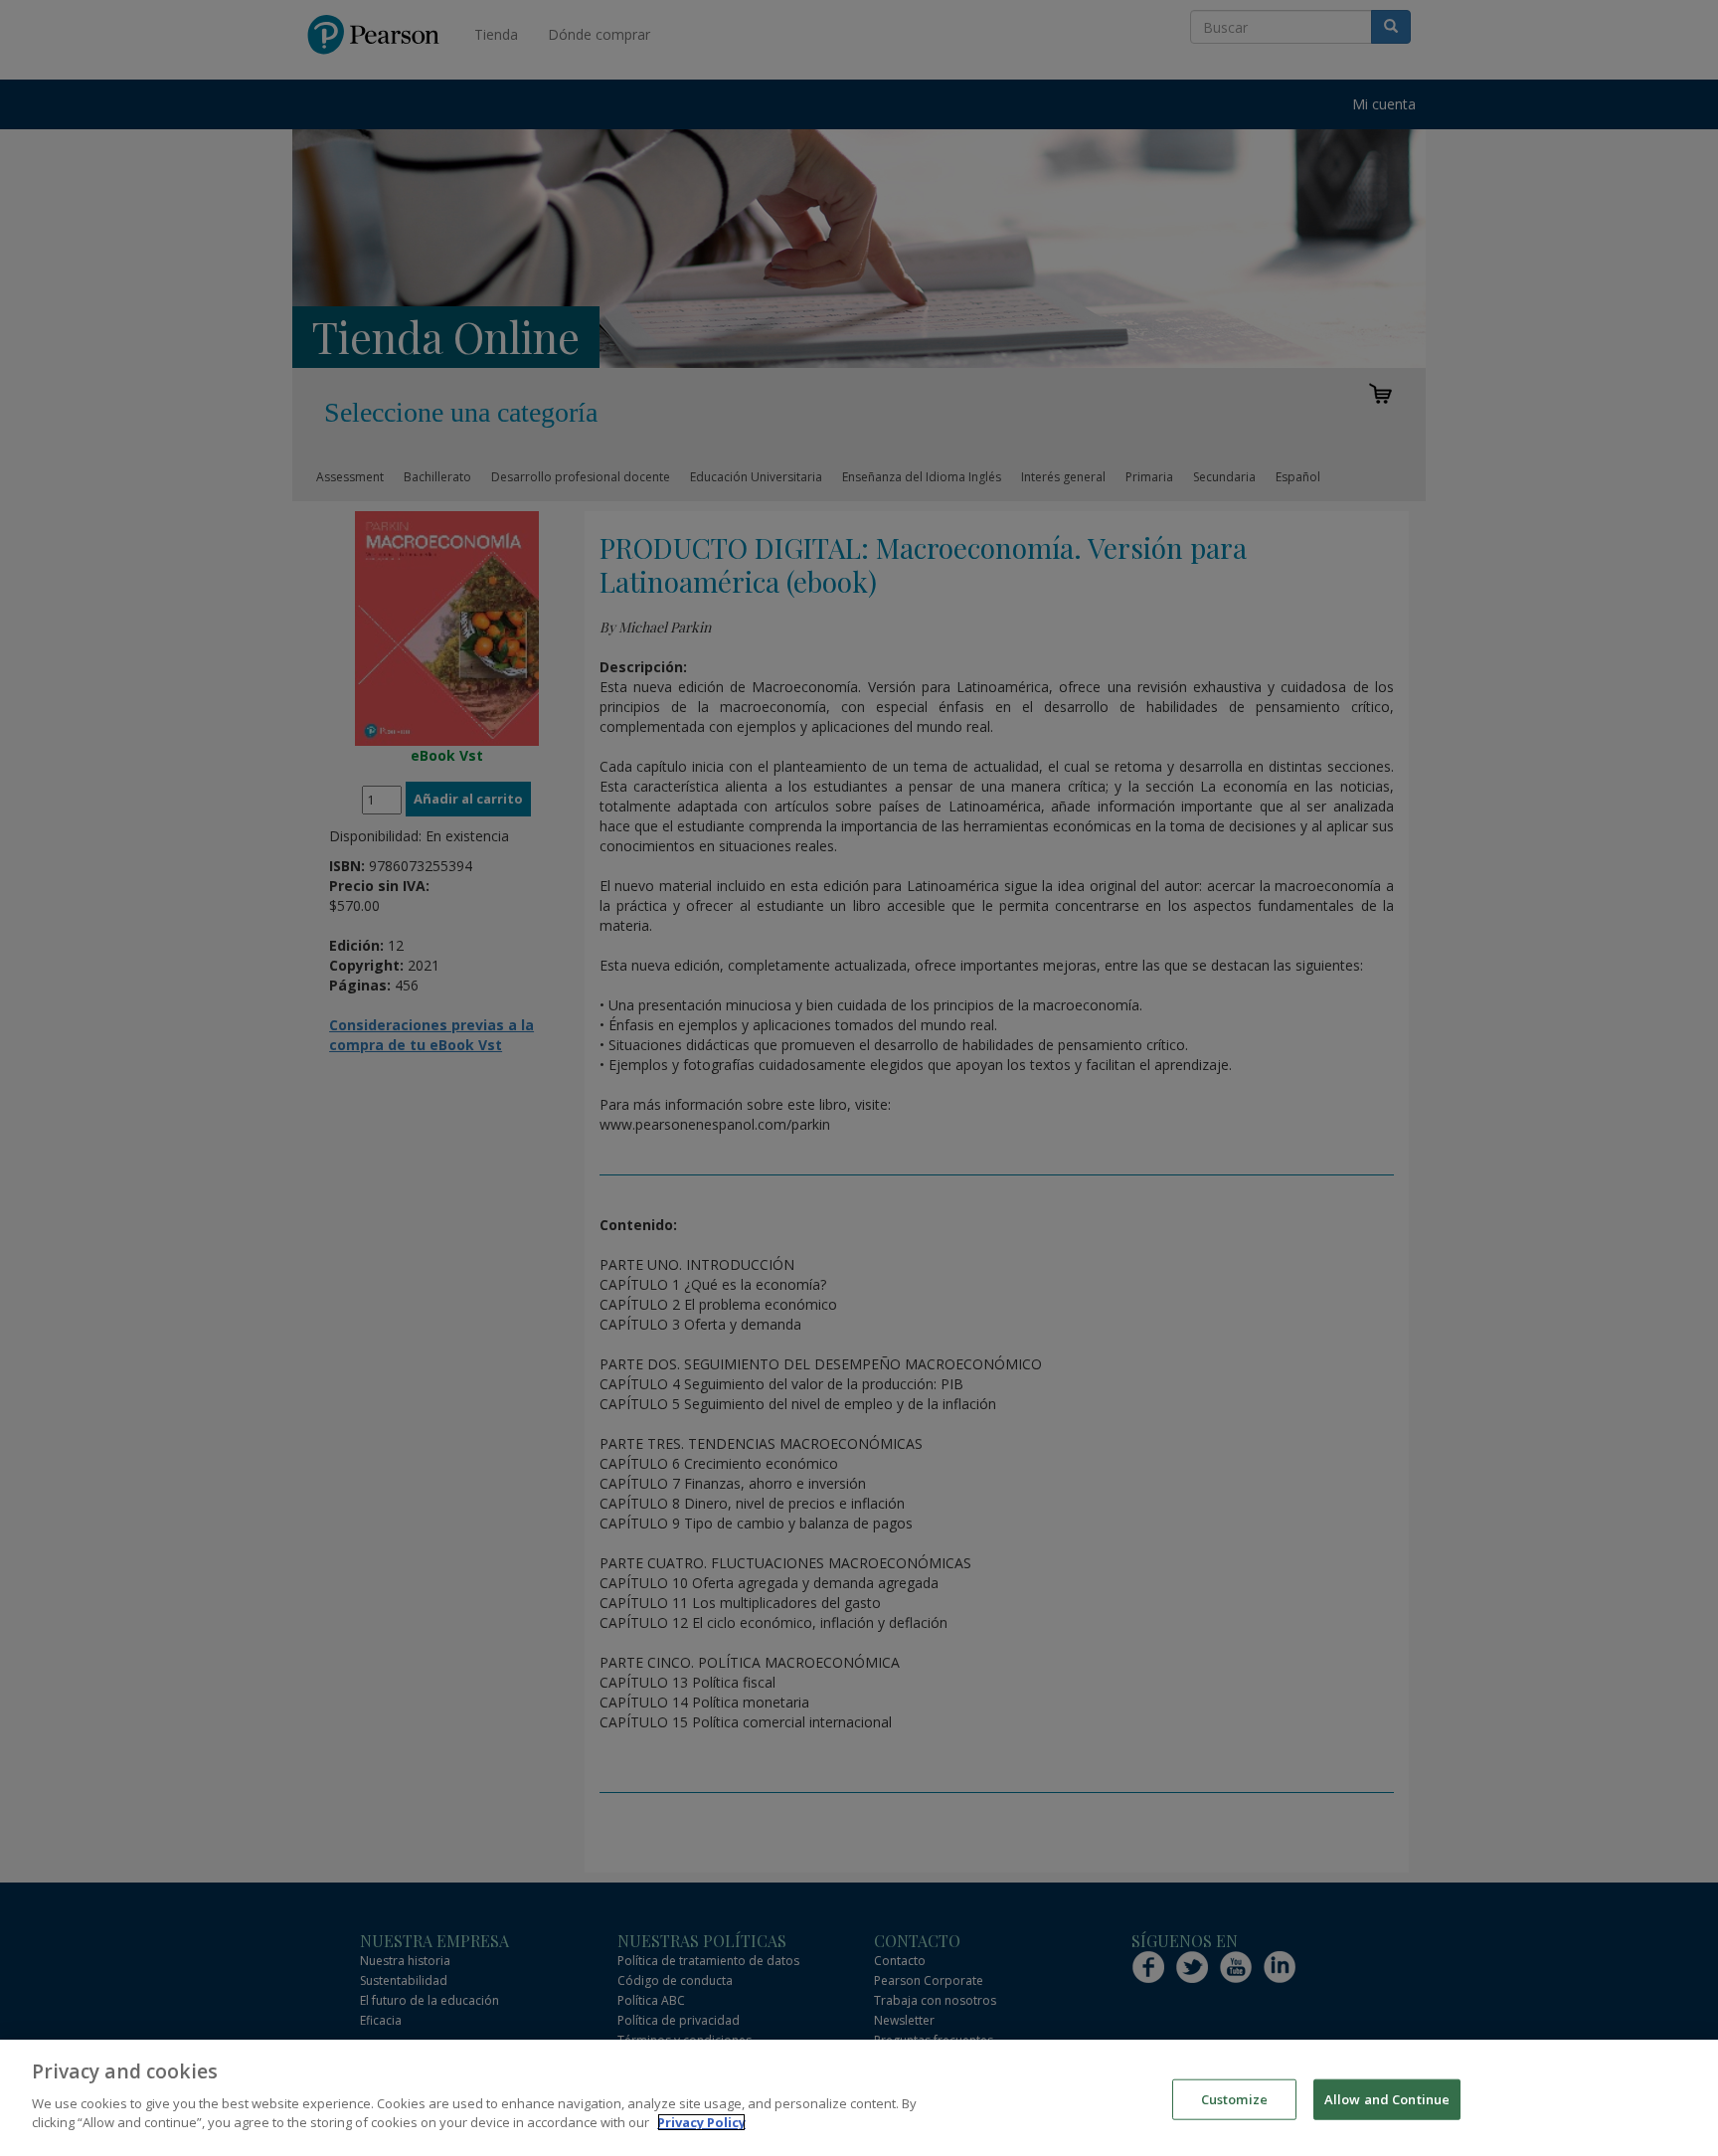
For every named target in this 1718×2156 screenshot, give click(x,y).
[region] (859, 2098)
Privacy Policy (701, 2122)
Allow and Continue (1387, 2098)
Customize (1234, 2098)
